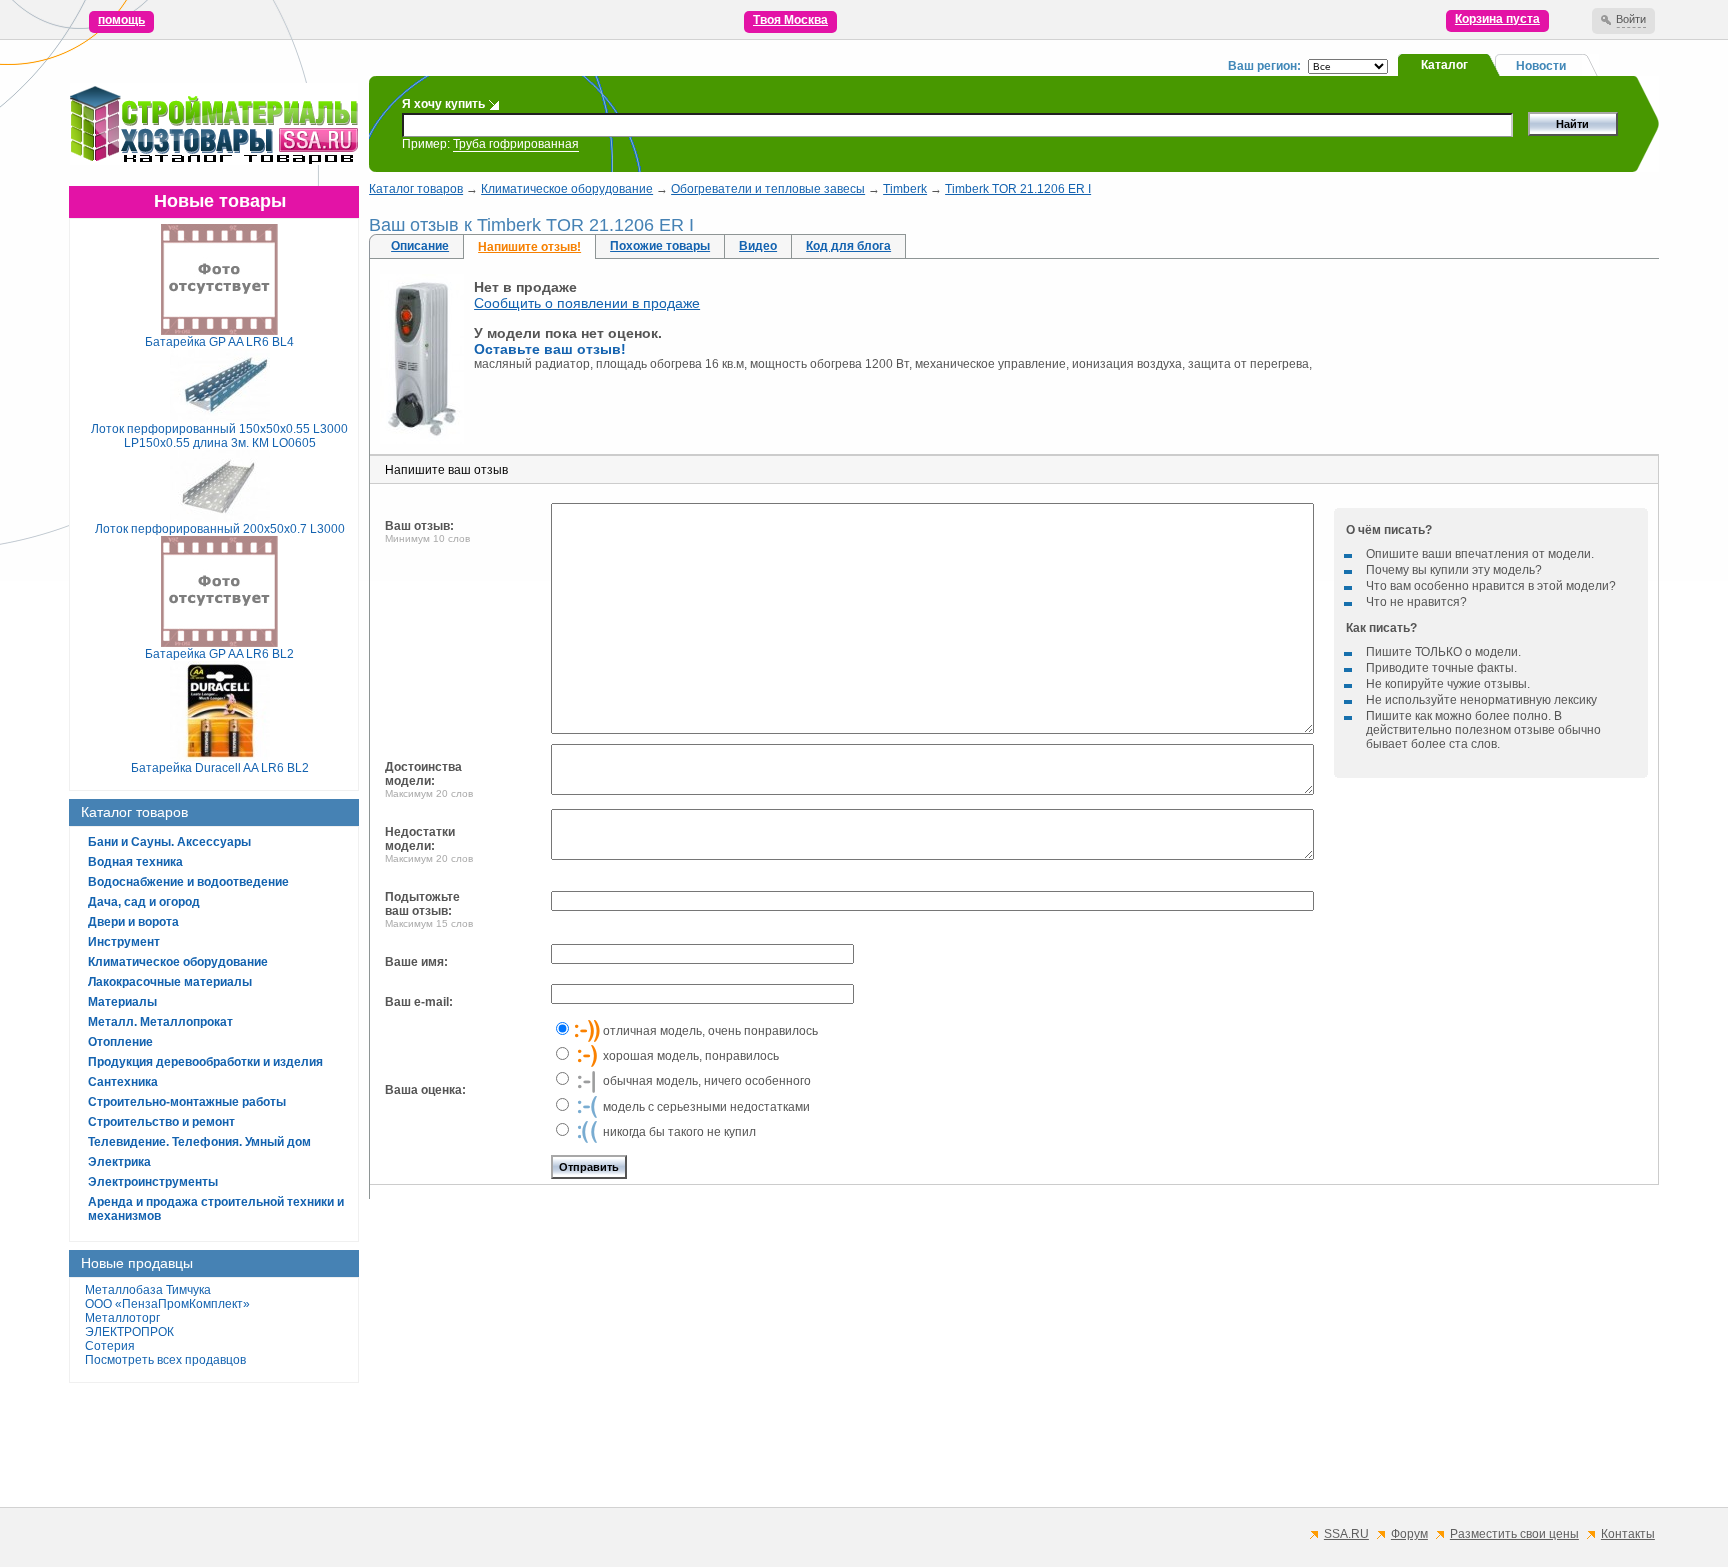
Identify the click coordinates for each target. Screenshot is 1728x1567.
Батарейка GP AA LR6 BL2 (219, 654)
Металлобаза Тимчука (148, 1290)
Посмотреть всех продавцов (165, 1360)
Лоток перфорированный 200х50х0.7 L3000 (220, 529)
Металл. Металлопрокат (160, 1022)
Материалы (122, 1002)
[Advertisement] (969, 1353)
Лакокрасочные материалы (170, 982)
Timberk (905, 189)
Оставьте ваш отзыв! (550, 349)
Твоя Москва (790, 20)
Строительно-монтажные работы (187, 1102)
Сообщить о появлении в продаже (587, 303)
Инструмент (124, 942)
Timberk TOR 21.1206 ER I (1018, 189)
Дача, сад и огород (144, 902)
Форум (1409, 1534)
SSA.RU (1346, 1534)
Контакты (1628, 1534)
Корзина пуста (1497, 19)
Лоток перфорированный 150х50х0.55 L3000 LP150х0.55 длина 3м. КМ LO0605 (219, 436)
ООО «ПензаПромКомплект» (167, 1304)
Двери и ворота (133, 922)
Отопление (120, 1042)
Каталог (1444, 65)
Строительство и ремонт (161, 1122)
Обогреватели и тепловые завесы (768, 189)
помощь (121, 20)
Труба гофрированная (516, 144)
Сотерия (110, 1346)
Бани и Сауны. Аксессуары (169, 842)
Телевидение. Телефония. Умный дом (199, 1142)
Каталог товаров (416, 189)
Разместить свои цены (1514, 1534)
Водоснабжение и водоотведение (188, 882)
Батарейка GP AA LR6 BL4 (219, 342)
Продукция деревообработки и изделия (205, 1062)
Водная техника (135, 862)
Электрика (119, 1162)
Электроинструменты (153, 1182)
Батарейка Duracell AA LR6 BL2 (220, 768)
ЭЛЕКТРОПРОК (129, 1332)
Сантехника (123, 1082)
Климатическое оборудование (178, 962)
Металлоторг (122, 1318)
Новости (1541, 66)
